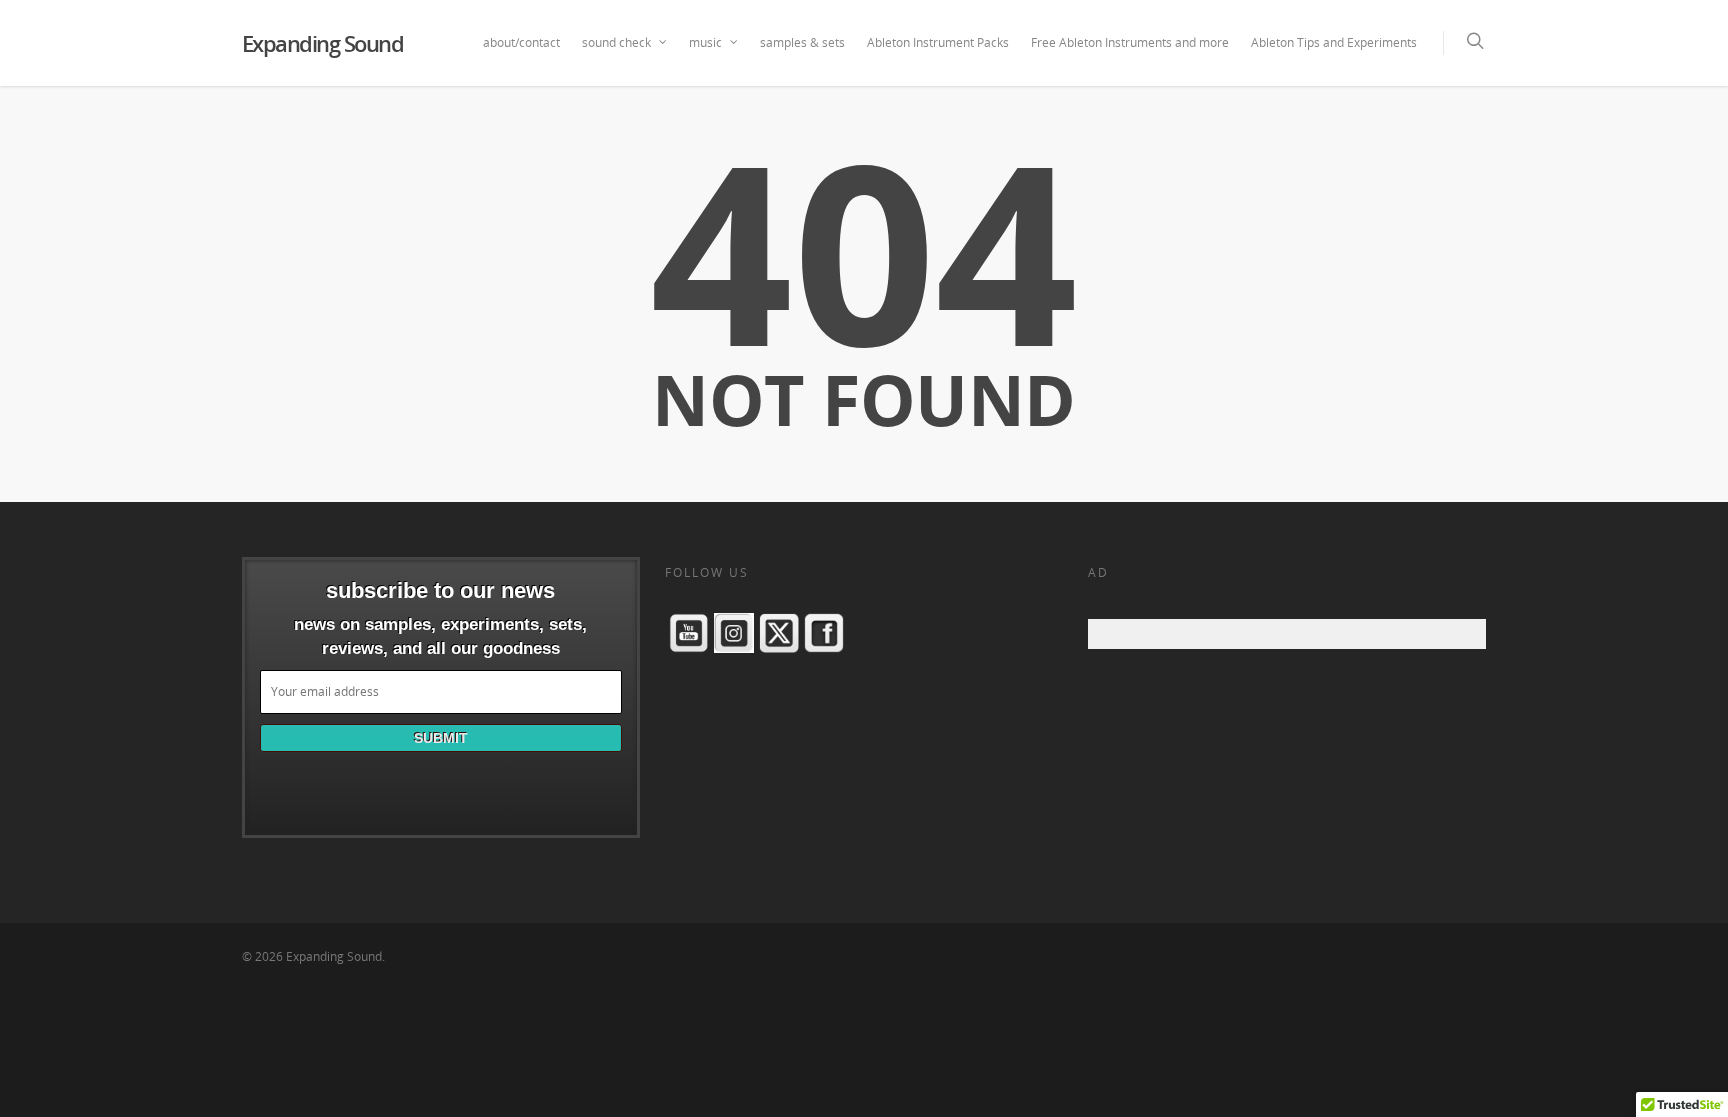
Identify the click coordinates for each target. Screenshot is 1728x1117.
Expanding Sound (323, 43)
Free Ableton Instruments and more (1130, 42)
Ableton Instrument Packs (938, 42)
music (705, 42)
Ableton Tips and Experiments (1334, 42)
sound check (616, 42)
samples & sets (802, 42)
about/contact (521, 42)
